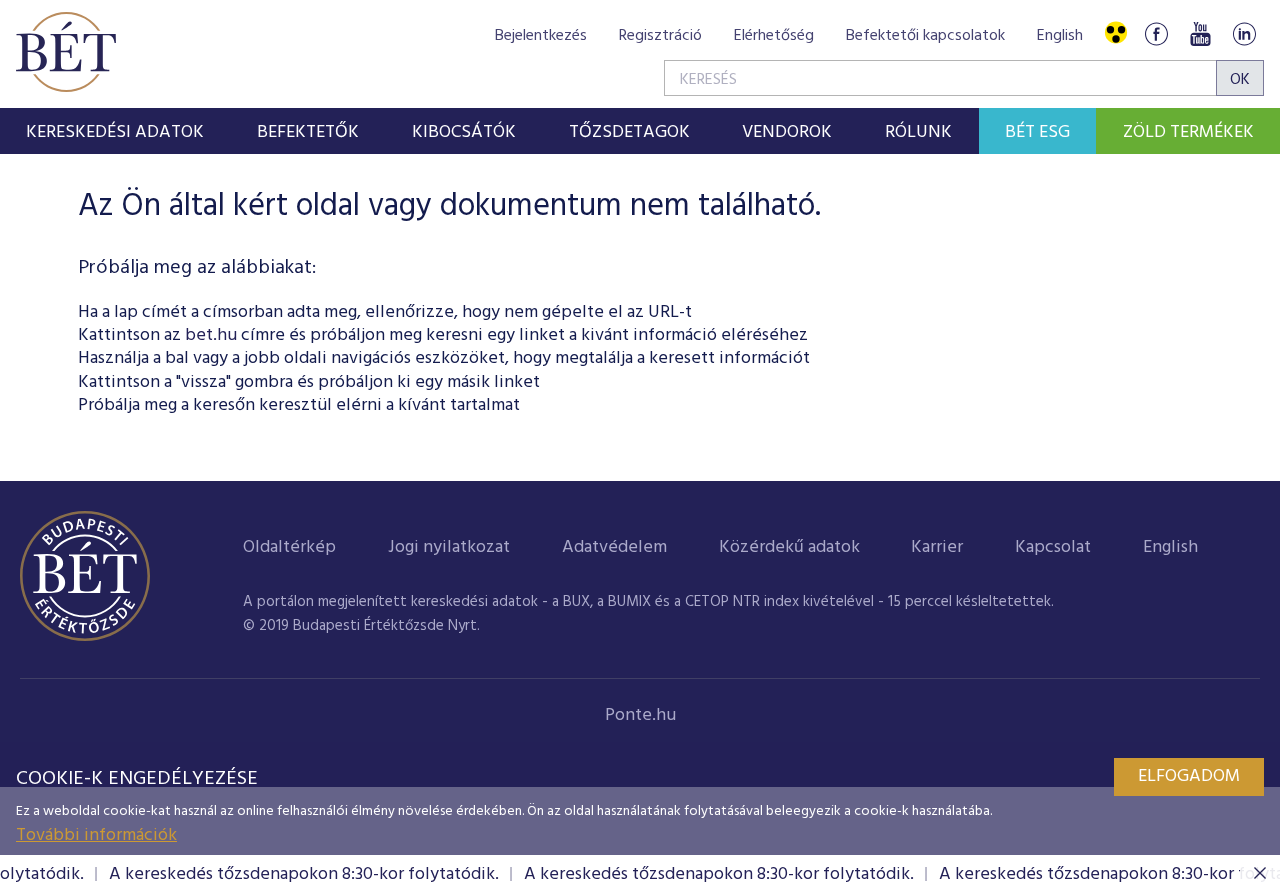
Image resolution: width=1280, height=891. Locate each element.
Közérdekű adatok (789, 547)
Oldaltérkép (289, 547)
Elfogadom (1189, 776)
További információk (96, 835)
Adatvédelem (614, 547)
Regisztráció (660, 36)
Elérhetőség (774, 36)
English (1060, 36)
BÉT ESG (1037, 132)
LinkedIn (1244, 33)
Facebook (1156, 33)
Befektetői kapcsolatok (925, 36)
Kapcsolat (1053, 547)
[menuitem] (115, 131)
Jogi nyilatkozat (449, 547)
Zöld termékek (1188, 132)
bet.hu (211, 335)
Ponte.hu (640, 715)
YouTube (1200, 33)
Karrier (937, 547)
